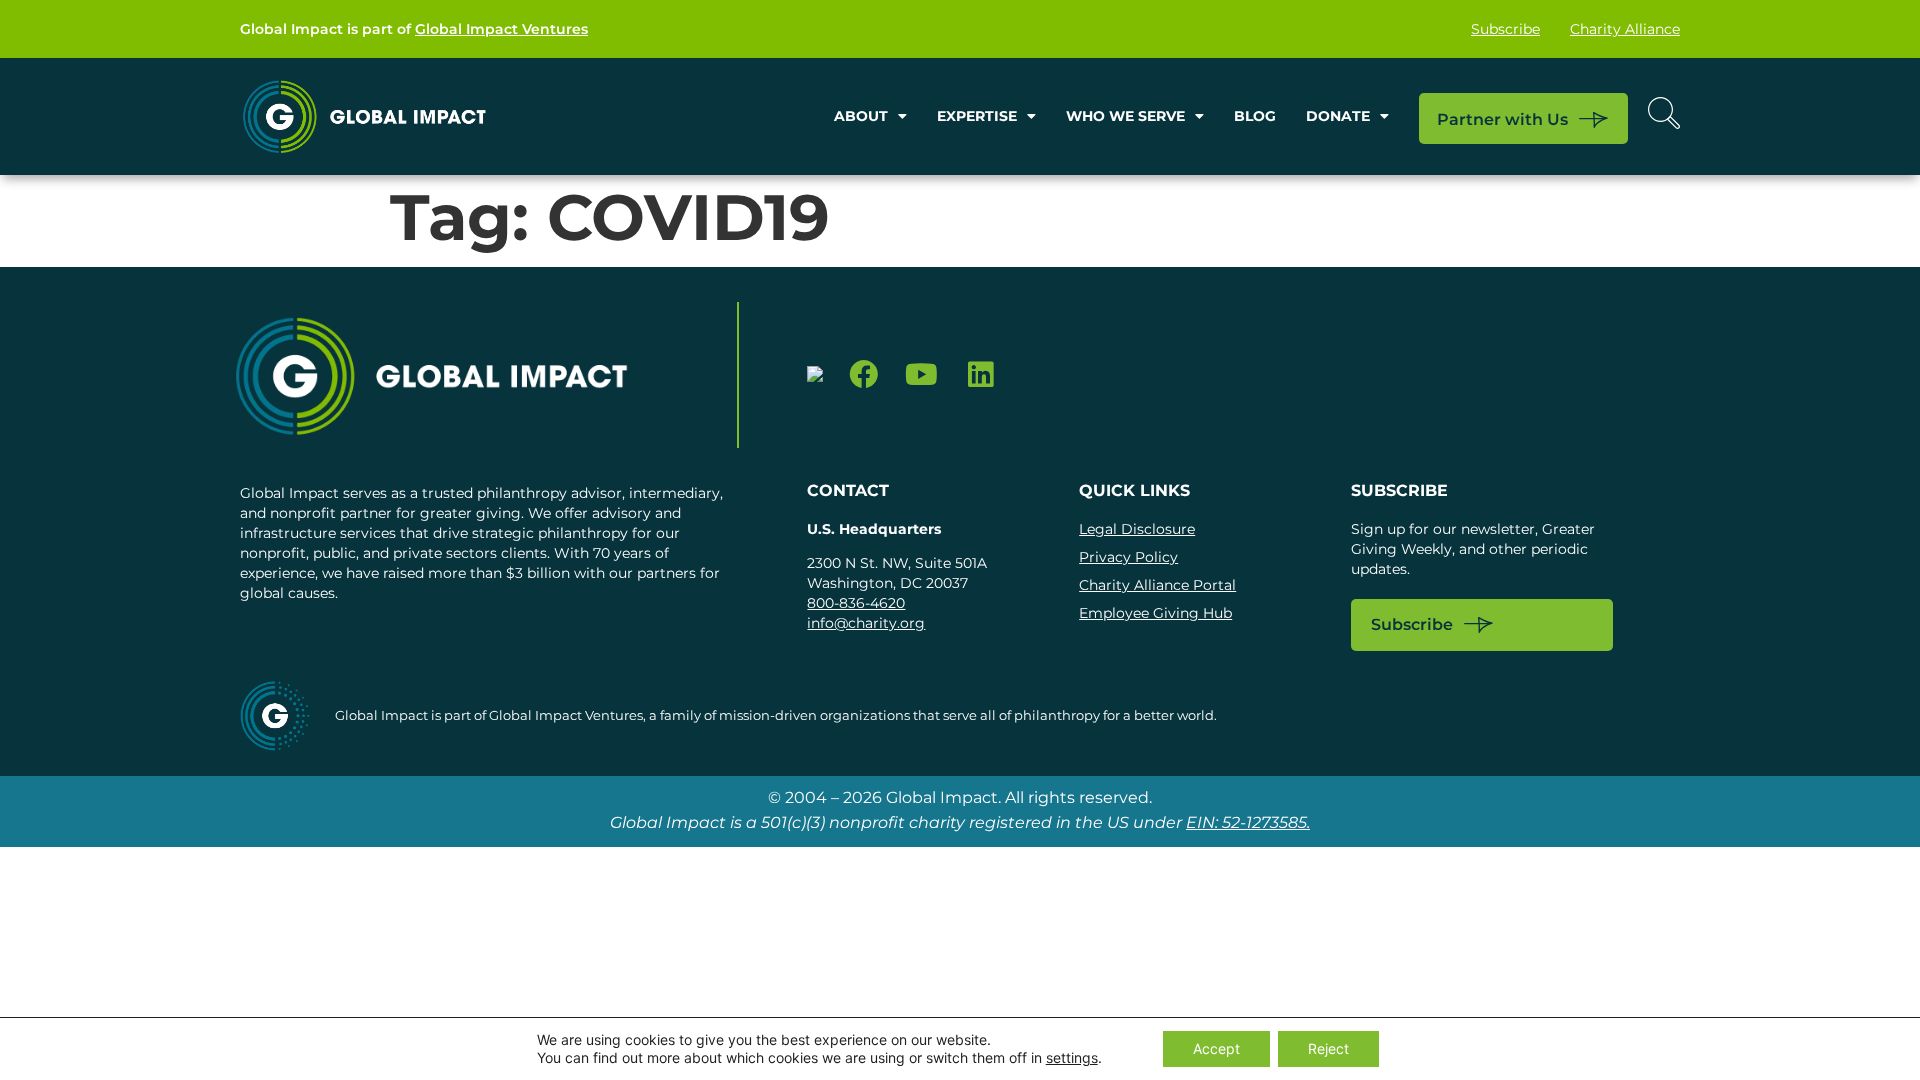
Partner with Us (1502, 119)
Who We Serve (1125, 116)
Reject (1328, 1048)
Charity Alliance (1625, 29)
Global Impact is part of (414, 29)
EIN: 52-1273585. (1248, 822)
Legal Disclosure (1137, 529)
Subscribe (1505, 29)
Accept (1216, 1048)
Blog (1255, 116)
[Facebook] (863, 375)
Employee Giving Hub (1155, 613)
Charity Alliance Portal (1157, 585)
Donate (1338, 116)
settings (1072, 1057)
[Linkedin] (980, 375)
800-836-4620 (856, 603)
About (861, 116)
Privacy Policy (1128, 557)
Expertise (977, 116)
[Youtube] (921, 375)
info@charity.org (866, 623)
